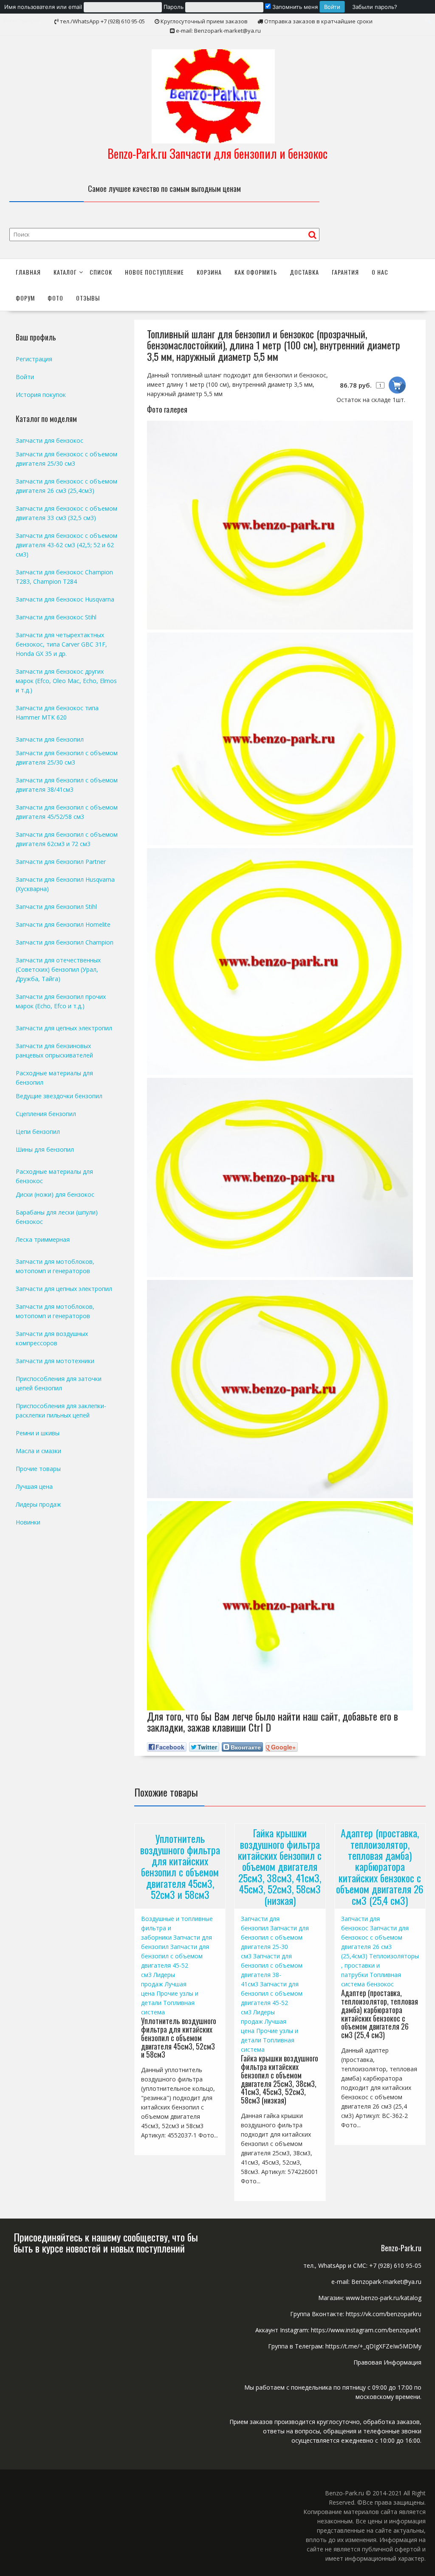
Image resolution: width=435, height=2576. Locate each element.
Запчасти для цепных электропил (64, 1028)
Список (101, 272)
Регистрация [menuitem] (21, 20)
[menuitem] (175, 7)
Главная (28, 272)
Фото (55, 298)
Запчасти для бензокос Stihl (56, 617)
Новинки (28, 1522)
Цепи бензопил (38, 1132)
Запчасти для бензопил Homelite (63, 924)
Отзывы (88, 298)
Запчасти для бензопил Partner (61, 862)
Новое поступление (154, 272)
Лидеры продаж (38, 1504)
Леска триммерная (43, 1239)
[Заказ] (397, 385)
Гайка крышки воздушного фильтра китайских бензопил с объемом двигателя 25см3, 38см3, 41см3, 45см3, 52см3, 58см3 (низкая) (280, 1866)
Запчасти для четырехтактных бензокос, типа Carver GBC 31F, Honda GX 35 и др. (61, 644)
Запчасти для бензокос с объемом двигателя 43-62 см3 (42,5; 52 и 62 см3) (66, 545)
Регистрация (34, 359)
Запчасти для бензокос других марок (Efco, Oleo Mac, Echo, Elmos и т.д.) (66, 681)
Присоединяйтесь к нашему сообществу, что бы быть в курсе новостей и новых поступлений (106, 2242)
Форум (25, 298)
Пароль (174, 7)
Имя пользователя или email (43, 7)
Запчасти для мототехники (55, 1361)
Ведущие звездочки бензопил (59, 1096)
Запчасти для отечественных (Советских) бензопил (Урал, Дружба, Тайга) (58, 969)
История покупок (41, 395)
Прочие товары (38, 1469)
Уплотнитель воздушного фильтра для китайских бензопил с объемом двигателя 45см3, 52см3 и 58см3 (180, 1866)
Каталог (65, 272)
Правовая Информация (387, 2362)
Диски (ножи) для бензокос (55, 1194)
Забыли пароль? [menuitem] (375, 7)
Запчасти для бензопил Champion (65, 942)
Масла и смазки (38, 1451)
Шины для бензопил (45, 1149)
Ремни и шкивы (38, 1433)
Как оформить (256, 272)
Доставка (304, 272)
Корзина (209, 272)
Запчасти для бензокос (49, 440)
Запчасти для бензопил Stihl (56, 907)
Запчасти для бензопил (50, 739)
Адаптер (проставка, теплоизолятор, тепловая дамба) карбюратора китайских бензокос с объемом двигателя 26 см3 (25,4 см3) (380, 1866)
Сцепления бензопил (46, 1114)
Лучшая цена (34, 1486)
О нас (380, 272)
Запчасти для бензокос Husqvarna (65, 599)
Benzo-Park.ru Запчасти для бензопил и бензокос (217, 153)
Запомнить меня (294, 7)
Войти (25, 377)
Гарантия (345, 272)
